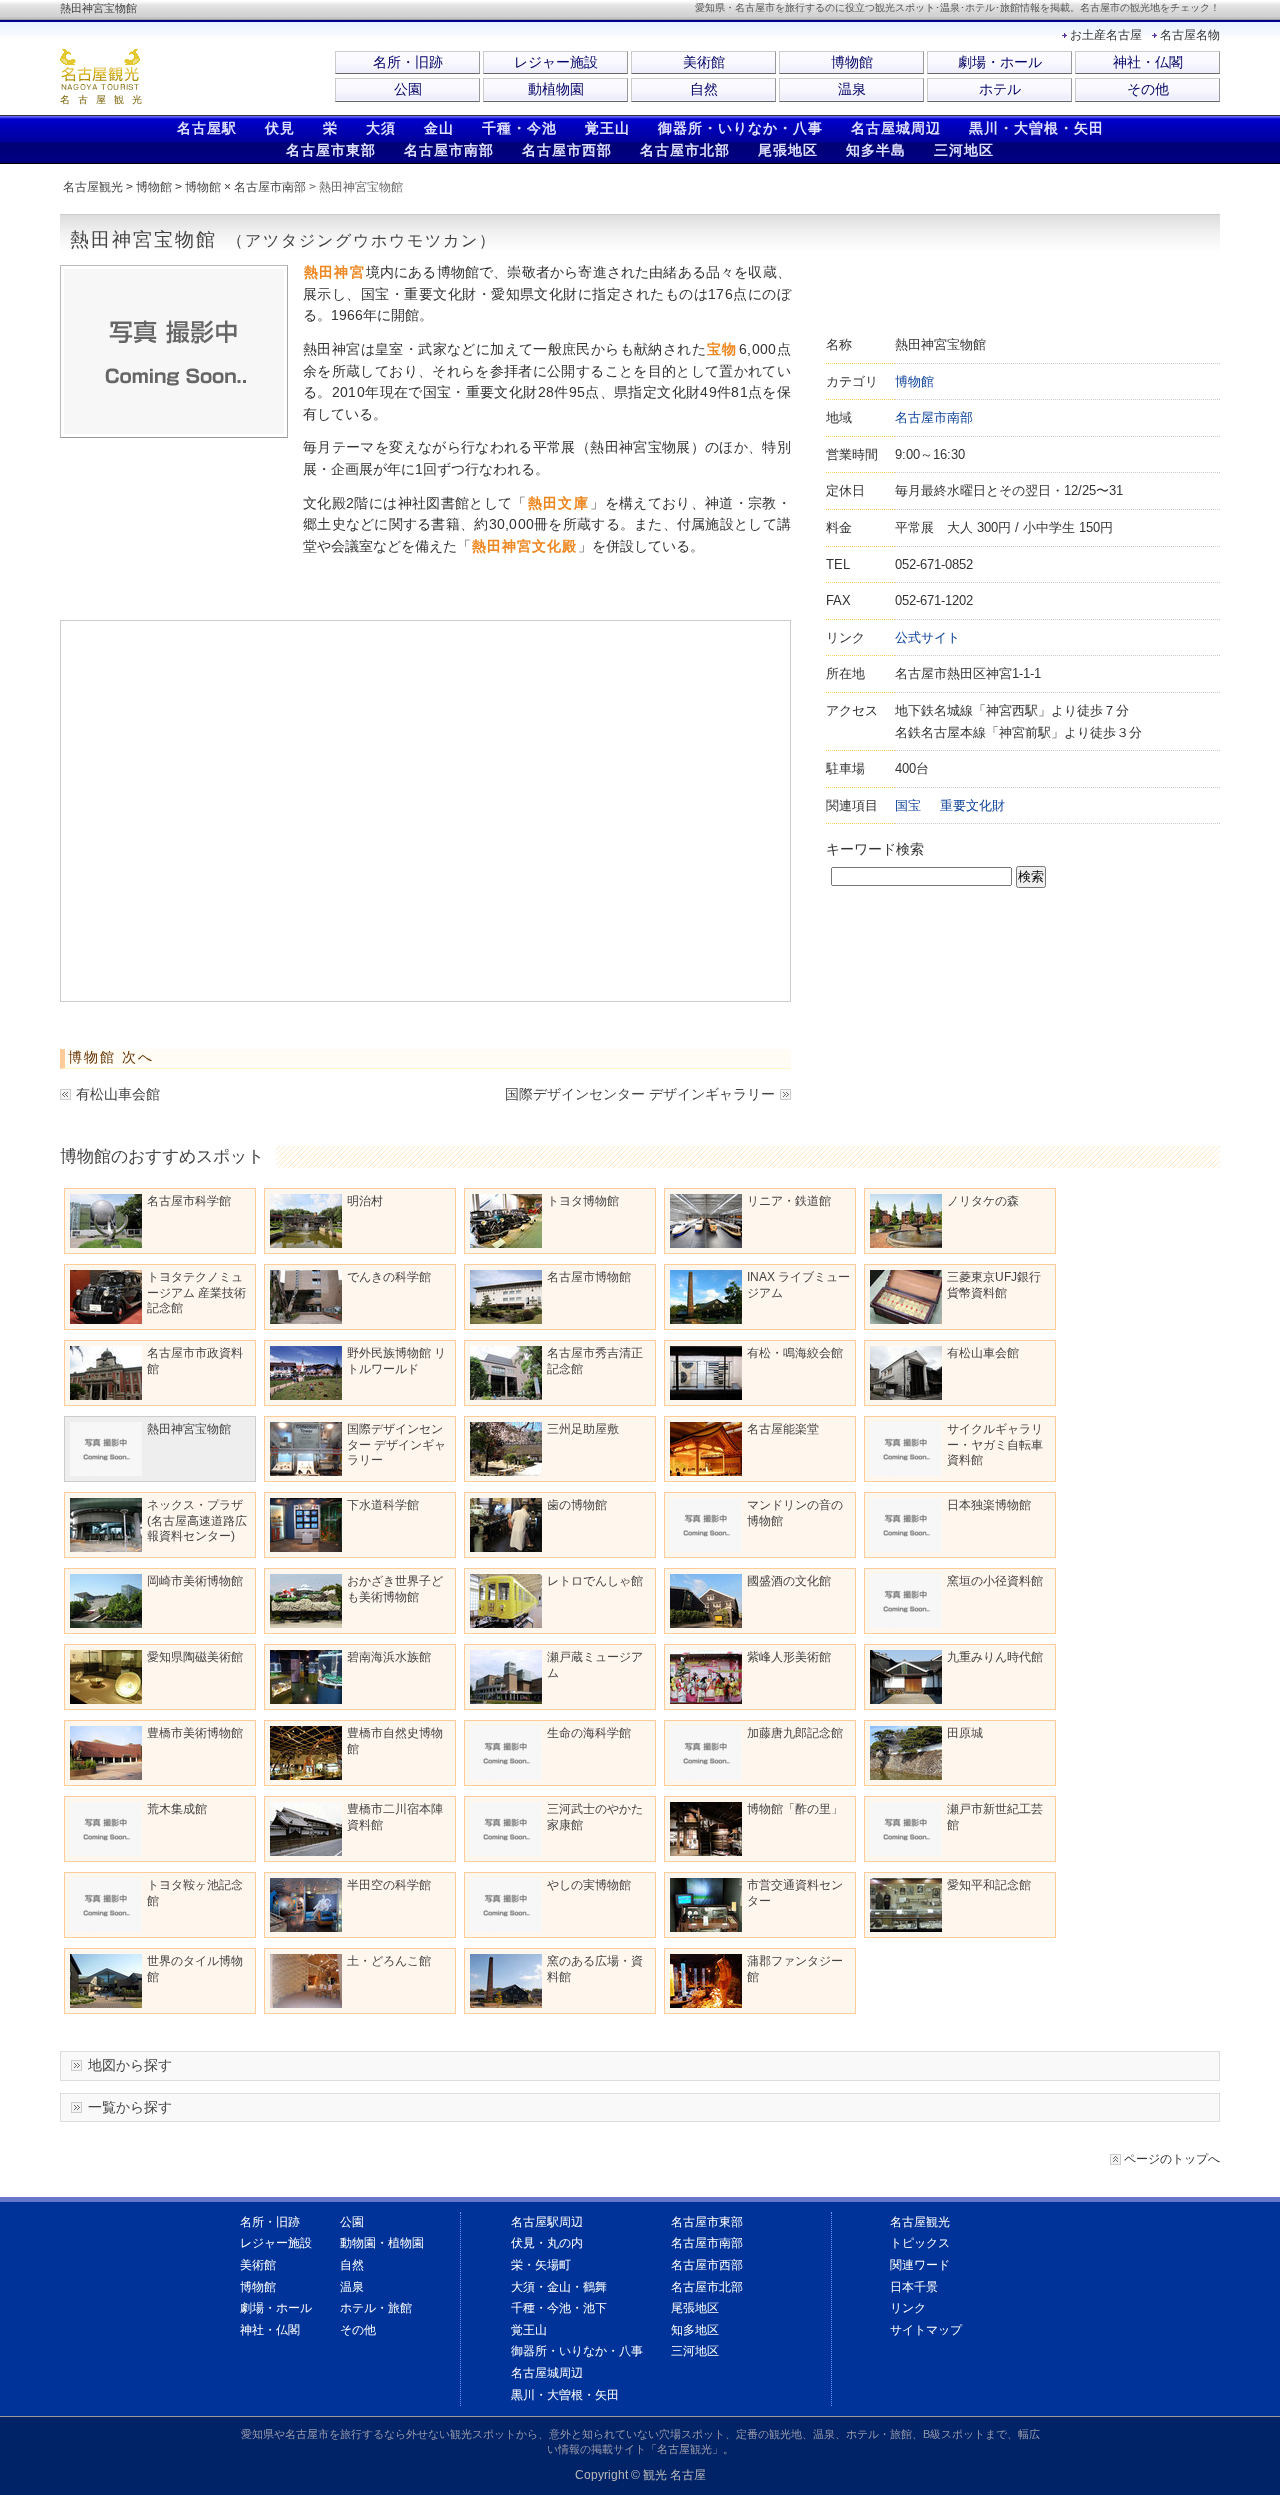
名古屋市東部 (331, 150)
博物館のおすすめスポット (162, 1156)
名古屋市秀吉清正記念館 (595, 1361)
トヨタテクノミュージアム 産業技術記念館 (196, 1292)
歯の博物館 (577, 1505)
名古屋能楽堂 (783, 1429)
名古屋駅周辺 (547, 2222)
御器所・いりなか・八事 (740, 128)
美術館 (704, 62)
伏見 (280, 128)
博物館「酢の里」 (795, 1809)
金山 (439, 128)
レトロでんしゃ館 (595, 1581)
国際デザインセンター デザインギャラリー (640, 1094)
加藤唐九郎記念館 (795, 1733)
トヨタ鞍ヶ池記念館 (195, 1893)
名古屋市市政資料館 (195, 1361)
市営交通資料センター (795, 1893)
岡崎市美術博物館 (195, 1581)
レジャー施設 (556, 62)
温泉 (852, 89)
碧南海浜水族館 (389, 1657)
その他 (1148, 89)
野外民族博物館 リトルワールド (396, 1361)
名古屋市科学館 (189, 1201)
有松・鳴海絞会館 (795, 1353)
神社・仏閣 (1148, 62)
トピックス (920, 2243)
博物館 (852, 62)
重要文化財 (972, 805)
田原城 (965, 1733)
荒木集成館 (177, 1809)
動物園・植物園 (382, 2243)
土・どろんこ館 (389, 1961)
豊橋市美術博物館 (195, 1733)
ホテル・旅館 (376, 2308)
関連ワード (920, 2265)
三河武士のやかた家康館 (595, 1817)
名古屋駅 (207, 128)
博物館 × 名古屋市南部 (245, 187)
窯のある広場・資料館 (595, 1969)
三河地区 (964, 150)
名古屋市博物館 (589, 1277)
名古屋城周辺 (896, 128)
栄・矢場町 (541, 2265)
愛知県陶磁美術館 (195, 1657)
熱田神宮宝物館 (189, 1429)
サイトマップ (926, 2330)
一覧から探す (130, 2107)
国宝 (908, 805)
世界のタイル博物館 (195, 1969)
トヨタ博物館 (583, 1201)
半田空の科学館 (389, 1885)
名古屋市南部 (449, 150)
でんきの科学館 (389, 1277)
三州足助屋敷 (583, 1429)
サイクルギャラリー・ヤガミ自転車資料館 (995, 1444)
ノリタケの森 (983, 1201)
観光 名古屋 (674, 2475)
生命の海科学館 (589, 1733)
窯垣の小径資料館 (995, 1581)
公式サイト (927, 637)
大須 (381, 128)
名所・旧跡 (408, 62)
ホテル (1000, 89)
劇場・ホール (1000, 62)
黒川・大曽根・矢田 (1036, 128)
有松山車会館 (118, 1094)
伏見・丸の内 (547, 2243)
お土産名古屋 (1106, 35)
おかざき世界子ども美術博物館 (395, 1589)
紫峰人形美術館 (789, 1657)
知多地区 (695, 2330)
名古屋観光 (93, 187)
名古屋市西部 (567, 150)
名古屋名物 (1190, 35)
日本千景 (914, 2287)
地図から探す (130, 2065)
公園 (408, 89)
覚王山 (607, 128)
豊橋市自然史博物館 (395, 1741)
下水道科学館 (383, 1505)
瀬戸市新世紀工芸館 (995, 1817)
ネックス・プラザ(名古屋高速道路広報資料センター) (197, 1520)
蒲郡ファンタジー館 (795, 1969)
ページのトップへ (1172, 2159)
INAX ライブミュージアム (798, 1285)
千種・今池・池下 (559, 2308)
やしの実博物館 (589, 1885)
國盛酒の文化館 (789, 1581)
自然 (704, 89)
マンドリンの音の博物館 (795, 1513)
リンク (908, 2308)
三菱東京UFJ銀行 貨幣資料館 (994, 1285)
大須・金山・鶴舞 (559, 2287)
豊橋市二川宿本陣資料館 (395, 1817)
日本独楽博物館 (989, 1505)
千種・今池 (519, 128)
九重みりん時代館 (995, 1657)
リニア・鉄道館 (789, 1201)
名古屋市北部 (685, 150)
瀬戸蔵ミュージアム (595, 1665)
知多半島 (876, 150)
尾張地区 (788, 150)
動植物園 (556, 89)
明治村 (365, 1201)
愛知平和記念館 (989, 1885)
